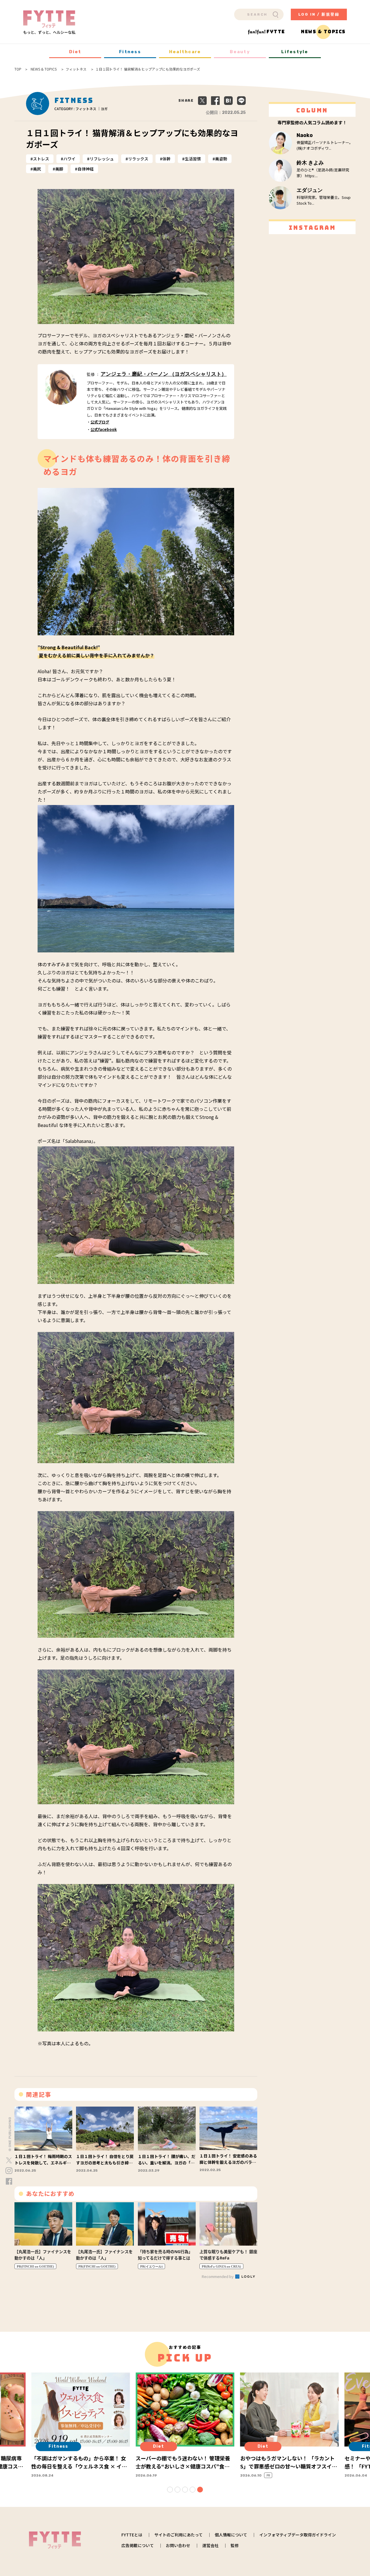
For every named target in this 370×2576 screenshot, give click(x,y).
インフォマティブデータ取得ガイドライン (298, 2535)
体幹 (166, 159)
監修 (235, 2545)
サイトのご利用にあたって (178, 2535)
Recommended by (218, 2276)
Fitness (130, 52)
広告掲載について (138, 2545)
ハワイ (69, 159)
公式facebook (104, 429)
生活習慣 (193, 159)
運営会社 (210, 2545)
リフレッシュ (102, 159)
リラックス (138, 159)
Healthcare (185, 52)
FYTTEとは (132, 2535)
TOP (18, 69)
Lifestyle (295, 52)
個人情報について (231, 2535)
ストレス (41, 159)
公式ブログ (100, 422)
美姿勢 (221, 159)
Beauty (240, 52)
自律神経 (86, 169)
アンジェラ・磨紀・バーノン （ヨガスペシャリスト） (164, 374)
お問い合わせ (178, 2545)
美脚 (59, 169)
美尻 (37, 169)
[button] (170, 2490)
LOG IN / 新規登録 (319, 14)
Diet (75, 52)
